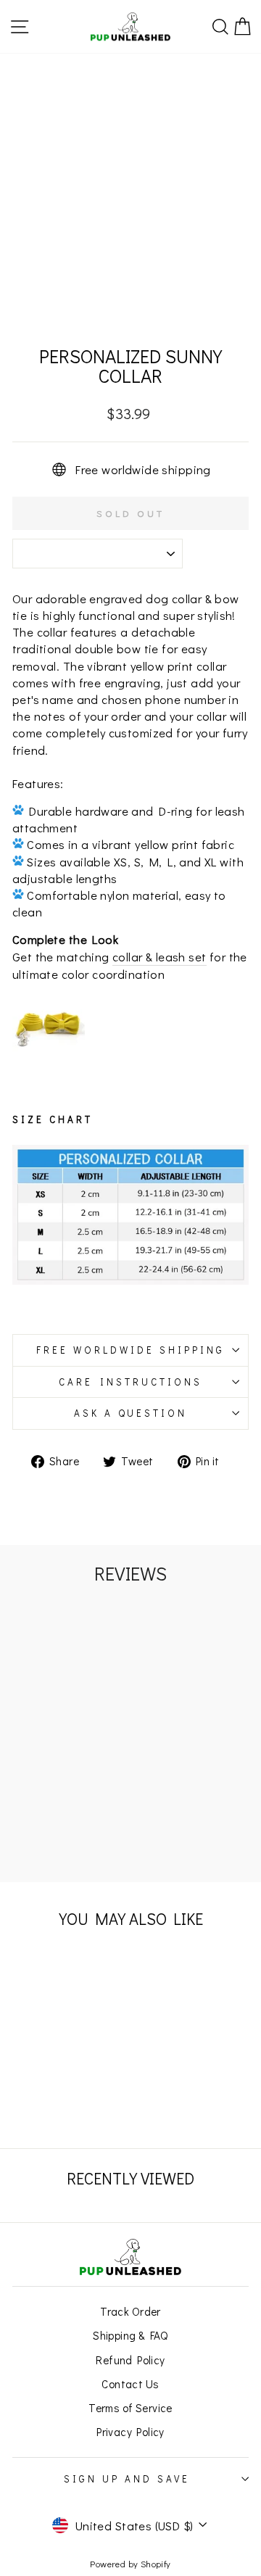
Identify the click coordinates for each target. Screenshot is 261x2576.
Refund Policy (130, 2360)
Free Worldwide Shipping (130, 1350)
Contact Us (130, 2384)
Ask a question (131, 1413)
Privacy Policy (130, 2432)
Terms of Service (130, 2408)
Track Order (130, 2311)
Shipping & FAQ (130, 2335)
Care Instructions (130, 1382)
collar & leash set (159, 957)
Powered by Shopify (130, 2564)
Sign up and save (127, 2479)
